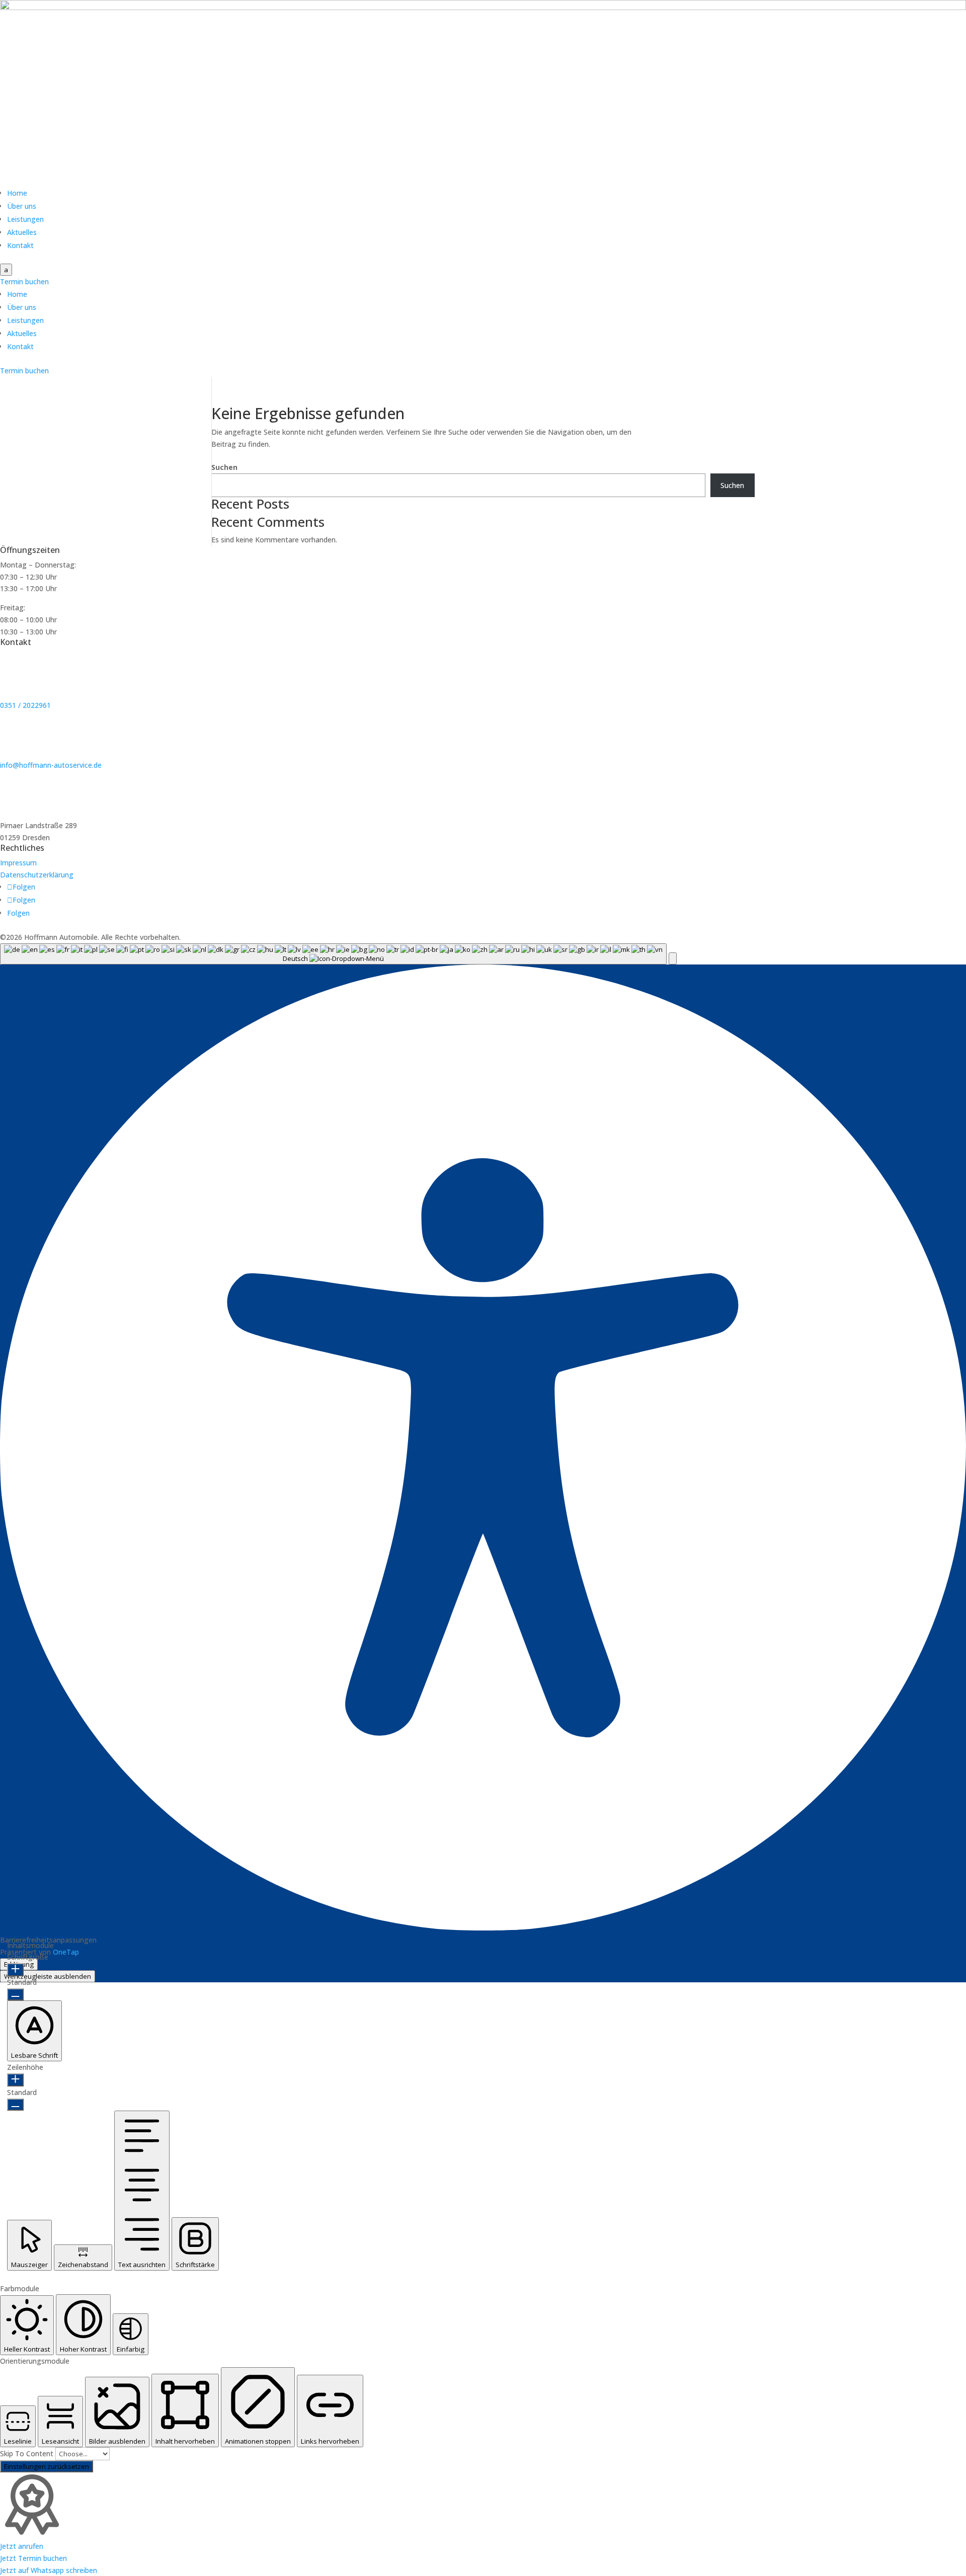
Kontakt (20, 245)
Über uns (22, 206)
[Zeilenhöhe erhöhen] (15, 2080)
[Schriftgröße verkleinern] (15, 1994)
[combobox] (333, 954)
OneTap (66, 1952)
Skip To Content (28, 2453)
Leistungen (25, 219)
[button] (673, 958)
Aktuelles (22, 232)
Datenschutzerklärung (37, 875)
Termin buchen (24, 281)
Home (17, 193)
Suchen (224, 467)
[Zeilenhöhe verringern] (15, 2105)
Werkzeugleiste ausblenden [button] (48, 1976)
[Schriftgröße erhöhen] (15, 1970)
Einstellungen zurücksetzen (47, 2466)
